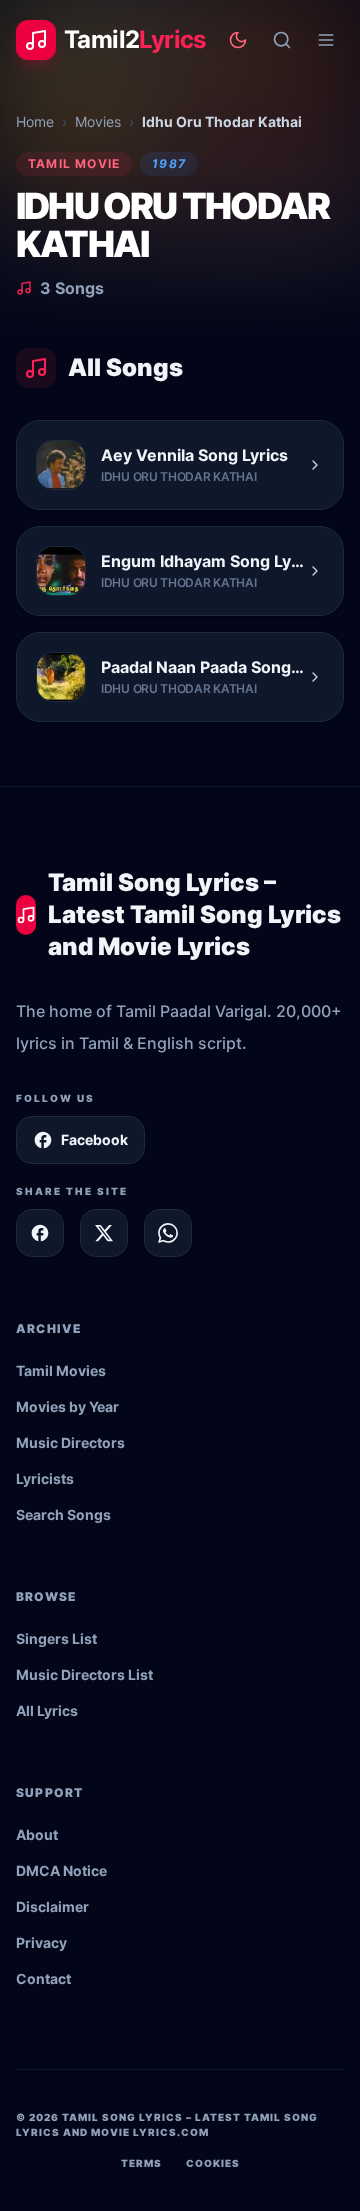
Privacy (41, 1942)
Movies (98, 121)
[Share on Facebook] (40, 1233)
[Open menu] (326, 40)
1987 (169, 163)
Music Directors (70, 1442)
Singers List (56, 1638)
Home (35, 121)
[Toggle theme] (238, 40)
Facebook (94, 1139)
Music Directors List (84, 1674)
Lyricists (45, 1478)
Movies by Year (67, 1406)
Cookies (213, 2163)
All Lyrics (47, 1710)
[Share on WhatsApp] (168, 1233)
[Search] (282, 40)
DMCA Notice (61, 1870)
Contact (43, 1978)
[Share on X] (104, 1233)
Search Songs (63, 1514)
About (37, 1834)
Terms (141, 2163)
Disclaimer (52, 1906)
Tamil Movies (61, 1370)
